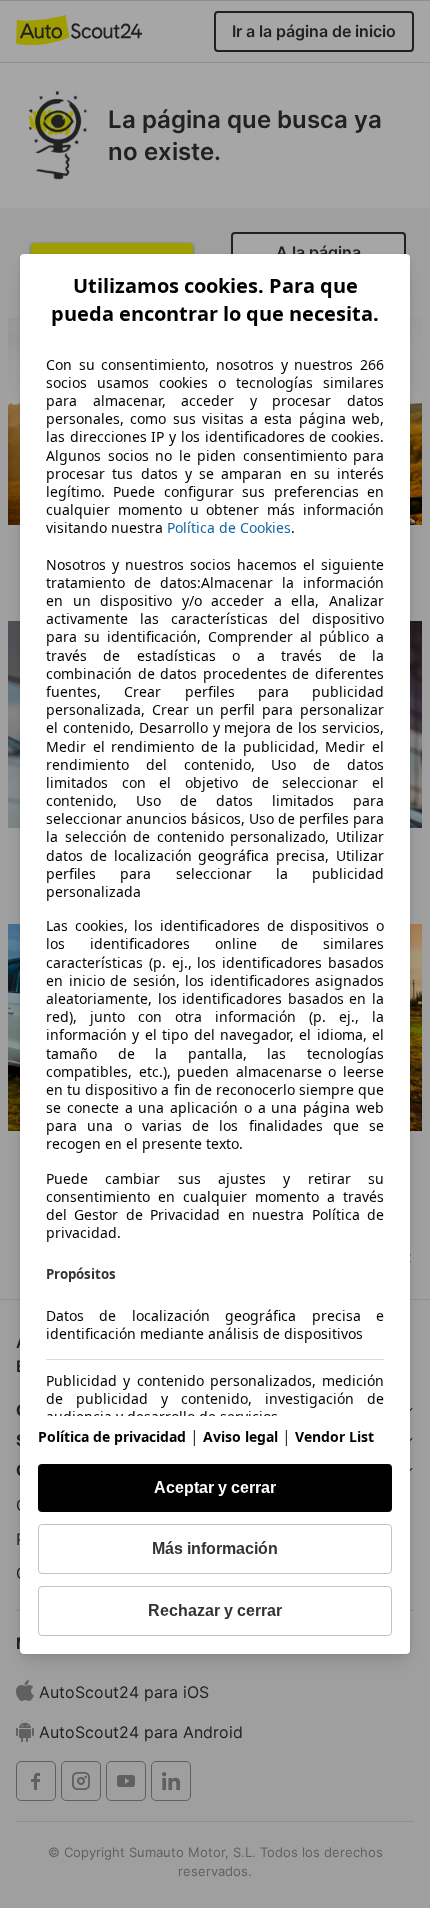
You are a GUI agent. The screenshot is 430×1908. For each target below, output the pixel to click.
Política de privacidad (112, 1436)
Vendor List (334, 1436)
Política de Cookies (229, 527)
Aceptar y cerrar (215, 1487)
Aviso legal (240, 1436)
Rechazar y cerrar (215, 1610)
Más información (215, 1548)
